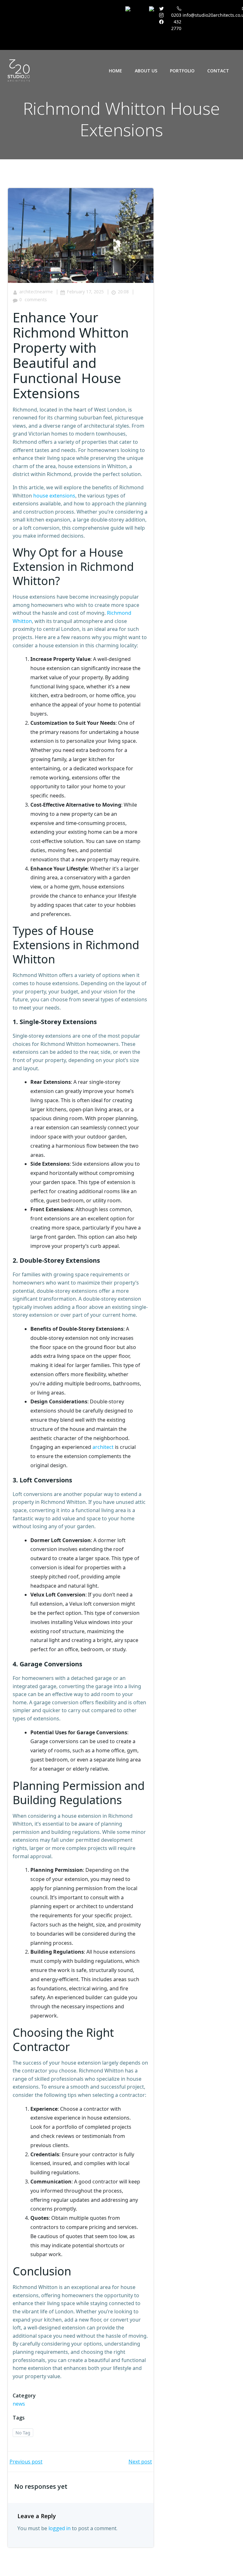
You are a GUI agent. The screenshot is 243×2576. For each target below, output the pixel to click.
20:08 (123, 292)
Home (115, 71)
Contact (218, 71)
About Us (146, 71)
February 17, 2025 (85, 292)
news (19, 2404)
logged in (59, 2528)
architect (103, 1447)
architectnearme (36, 292)
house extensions (54, 496)
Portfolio (182, 71)
